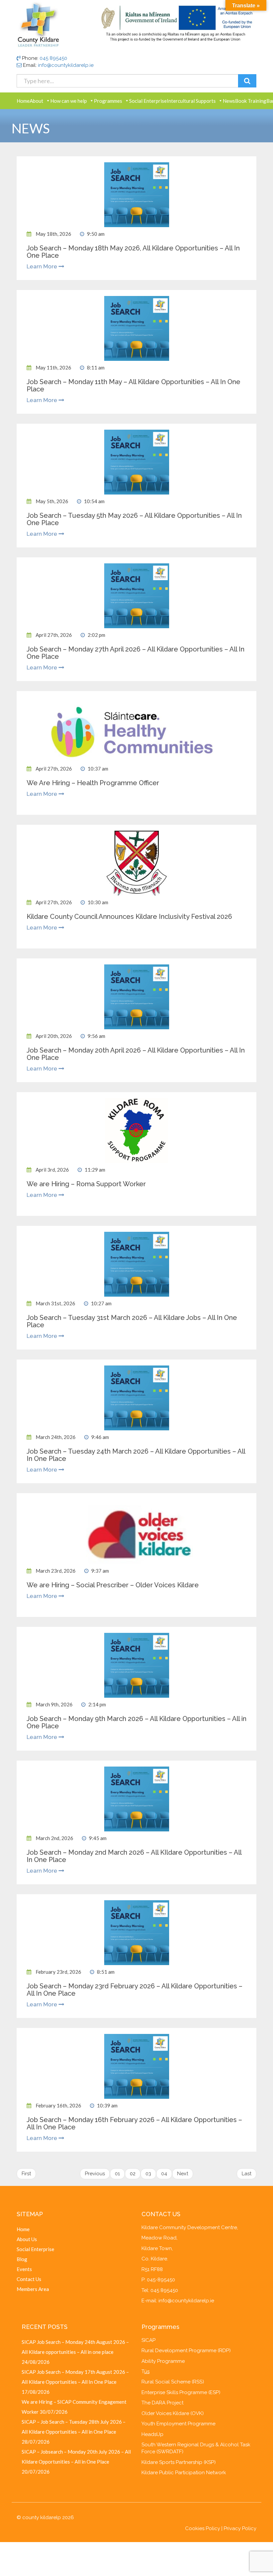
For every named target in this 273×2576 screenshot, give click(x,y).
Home (23, 101)
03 (148, 2174)
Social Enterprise (148, 101)
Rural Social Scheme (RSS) (173, 2382)
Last (247, 2174)
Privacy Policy (240, 2528)
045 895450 (53, 58)
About (36, 101)
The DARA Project (162, 2403)
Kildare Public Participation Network (184, 2473)
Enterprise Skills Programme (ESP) (181, 2392)
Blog (22, 2259)
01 (117, 2174)
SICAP (148, 2340)
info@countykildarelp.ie (66, 65)
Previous (95, 2174)
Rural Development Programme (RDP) (186, 2351)
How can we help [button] (69, 101)
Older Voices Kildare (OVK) (173, 2413)
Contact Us (29, 2279)
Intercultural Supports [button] (191, 101)
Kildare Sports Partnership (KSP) (179, 2462)
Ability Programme (163, 2361)
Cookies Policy (203, 2528)
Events (24, 2269)
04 (164, 2174)
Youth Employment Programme (178, 2424)
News (229, 101)
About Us (27, 2239)
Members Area (33, 2289)
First (26, 2174)
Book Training (251, 101)
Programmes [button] (108, 101)
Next (183, 2174)
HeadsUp (152, 2434)
